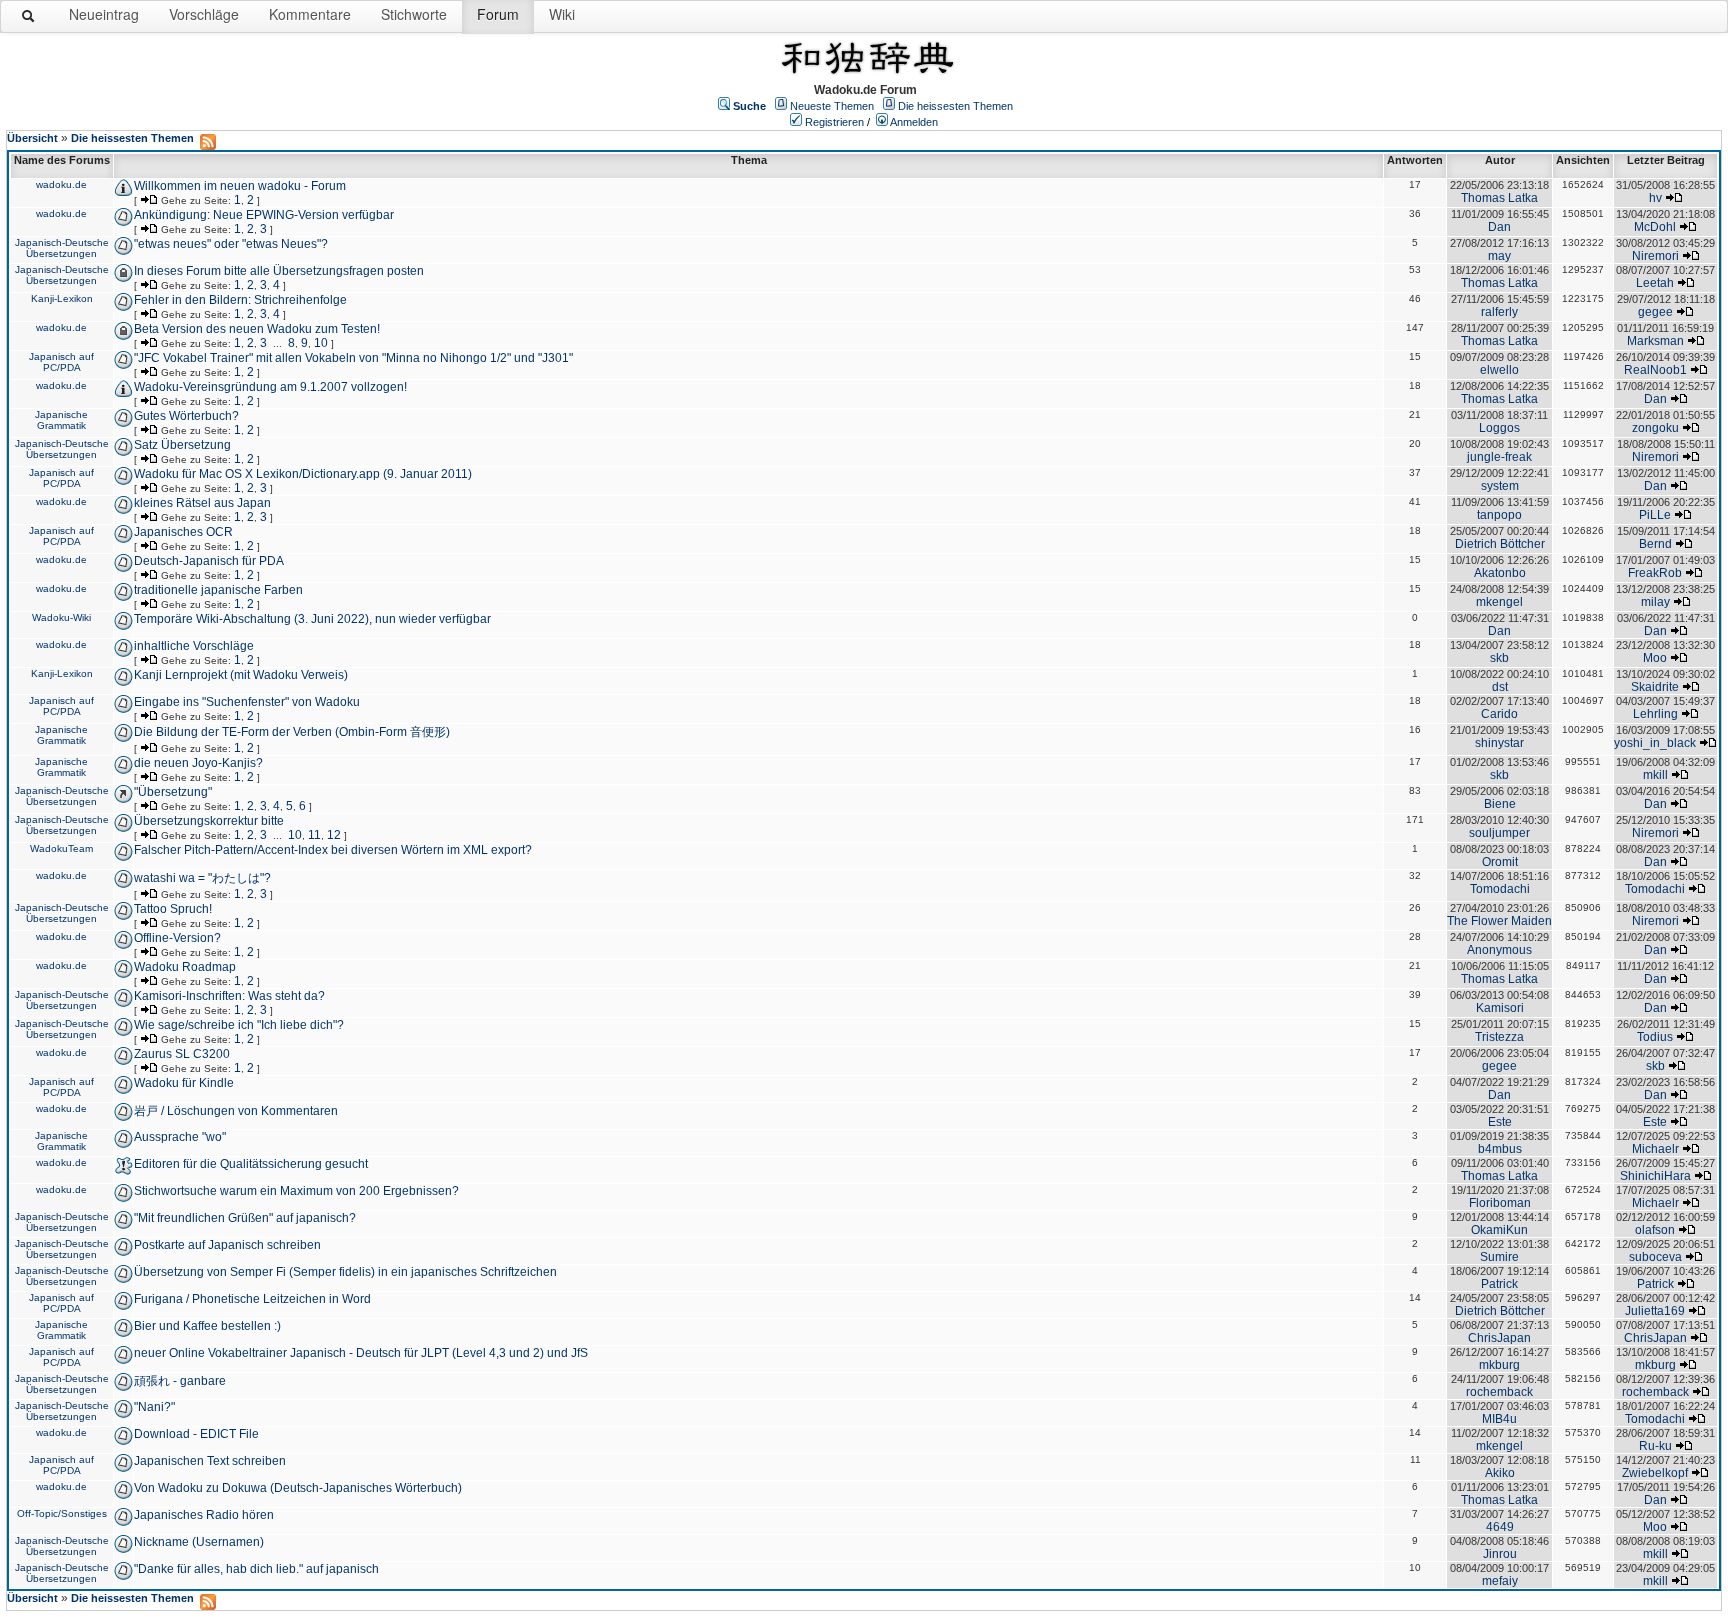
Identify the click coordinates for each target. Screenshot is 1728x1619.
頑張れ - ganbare (180, 1381)
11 (314, 835)
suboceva (1655, 1257)
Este (1500, 1122)
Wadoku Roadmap (185, 967)
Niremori (1655, 256)
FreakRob (1655, 573)
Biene (1500, 804)
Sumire (1499, 1257)
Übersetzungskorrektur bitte (209, 821)
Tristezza (1499, 1037)
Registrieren (834, 122)
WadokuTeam (61, 848)
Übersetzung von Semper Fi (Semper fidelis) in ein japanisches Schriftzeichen (345, 1272)
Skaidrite (1655, 687)
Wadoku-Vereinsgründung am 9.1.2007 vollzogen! (270, 387)
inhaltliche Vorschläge (194, 646)
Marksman (1655, 341)
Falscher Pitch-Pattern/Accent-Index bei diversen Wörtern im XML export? (333, 850)
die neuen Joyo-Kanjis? (198, 763)
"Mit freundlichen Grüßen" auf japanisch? (245, 1218)
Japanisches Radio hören (204, 1515)
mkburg (1499, 1365)
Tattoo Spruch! (173, 909)
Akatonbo (1500, 573)
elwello (1499, 370)
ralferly (1499, 312)
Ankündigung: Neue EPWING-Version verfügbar (264, 215)
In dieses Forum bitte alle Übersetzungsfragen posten (279, 271)
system (1500, 486)
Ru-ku (1655, 1446)
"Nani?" (154, 1407)
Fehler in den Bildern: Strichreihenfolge (240, 300)
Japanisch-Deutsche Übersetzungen (62, 248)
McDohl (1655, 227)
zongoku (1655, 428)
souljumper (1499, 833)
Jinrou (1500, 1554)
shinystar (1499, 743)
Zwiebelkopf (1655, 1473)
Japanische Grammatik (61, 420)
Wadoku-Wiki (61, 617)
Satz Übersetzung (182, 445)
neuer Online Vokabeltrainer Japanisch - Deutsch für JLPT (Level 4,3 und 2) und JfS (361, 1353)
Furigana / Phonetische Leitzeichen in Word (252, 1299)
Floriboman (1500, 1203)
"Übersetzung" (173, 792)
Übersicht (32, 138)
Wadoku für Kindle (184, 1083)
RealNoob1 (1655, 370)
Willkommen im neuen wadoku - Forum (240, 186)
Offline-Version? (177, 938)
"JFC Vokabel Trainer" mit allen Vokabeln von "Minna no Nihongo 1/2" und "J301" (353, 358)
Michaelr (1655, 1149)
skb (1499, 658)
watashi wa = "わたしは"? (202, 878)
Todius (1655, 1037)
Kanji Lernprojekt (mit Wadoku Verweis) (241, 675)
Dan (1499, 227)
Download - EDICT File (196, 1434)
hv (1655, 198)
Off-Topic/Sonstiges (62, 1513)
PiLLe (1655, 515)
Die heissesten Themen (955, 106)
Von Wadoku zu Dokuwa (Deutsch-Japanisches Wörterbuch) (298, 1488)
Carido (1499, 714)
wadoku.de (61, 184)
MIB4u (1499, 1419)
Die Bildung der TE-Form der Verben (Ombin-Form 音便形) (292, 732)
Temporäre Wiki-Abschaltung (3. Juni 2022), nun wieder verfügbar (312, 619)
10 (321, 343)
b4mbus (1500, 1149)
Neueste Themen (832, 106)
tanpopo (1499, 515)
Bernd (1655, 544)
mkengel (1499, 602)
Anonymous (1499, 950)
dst (1500, 687)
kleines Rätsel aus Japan (202, 503)
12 (334, 835)
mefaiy (1500, 1581)
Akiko (1500, 1473)
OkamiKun (1499, 1230)
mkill (1655, 775)
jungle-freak (1499, 457)
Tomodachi (1500, 889)
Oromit (1500, 862)
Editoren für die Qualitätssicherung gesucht (251, 1164)
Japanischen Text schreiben (210, 1461)
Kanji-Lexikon (62, 298)
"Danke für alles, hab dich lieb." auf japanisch (256, 1569)
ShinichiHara (1655, 1176)
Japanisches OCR (183, 532)
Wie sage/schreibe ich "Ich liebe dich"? (239, 1025)
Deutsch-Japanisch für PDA (209, 561)
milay (1655, 602)
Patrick (1499, 1284)
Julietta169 (1655, 1311)
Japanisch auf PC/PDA (61, 362)
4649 (1500, 1527)
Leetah (1655, 283)
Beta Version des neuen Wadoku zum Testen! (257, 329)
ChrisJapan (1499, 1338)
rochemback (1499, 1392)
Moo (1655, 658)
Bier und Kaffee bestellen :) (207, 1326)
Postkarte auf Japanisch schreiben (227, 1245)
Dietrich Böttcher (1500, 544)
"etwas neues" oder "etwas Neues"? (231, 244)
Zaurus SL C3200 (182, 1054)
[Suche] (29, 20)
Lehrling (1655, 714)
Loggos (1499, 428)
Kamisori (1500, 1008)
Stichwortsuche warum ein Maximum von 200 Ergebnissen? (296, 1191)
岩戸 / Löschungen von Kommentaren (236, 1111)
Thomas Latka (1499, 198)
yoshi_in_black (1655, 743)
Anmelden (914, 122)
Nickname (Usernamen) (199, 1542)
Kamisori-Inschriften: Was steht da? (229, 996)
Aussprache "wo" (180, 1137)
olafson (1655, 1230)
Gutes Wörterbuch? (186, 416)
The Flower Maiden (1499, 921)
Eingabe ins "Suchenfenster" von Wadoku (247, 702)
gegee (1655, 312)
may (1499, 256)
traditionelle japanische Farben (218, 590)
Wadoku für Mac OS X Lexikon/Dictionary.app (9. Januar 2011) (303, 474)
